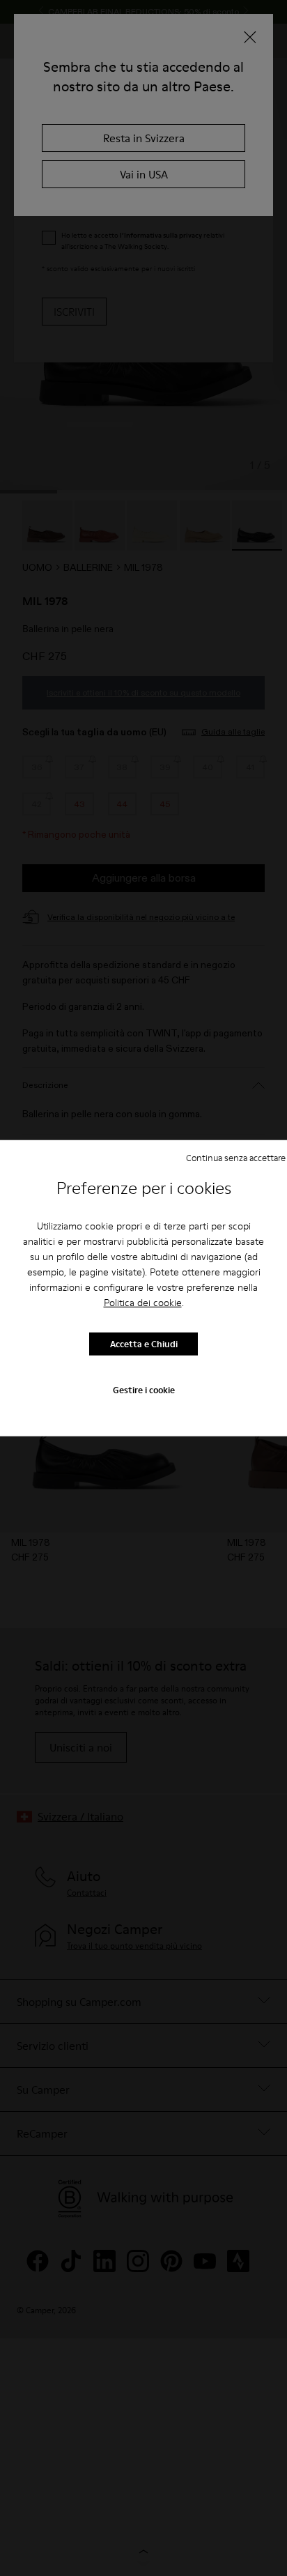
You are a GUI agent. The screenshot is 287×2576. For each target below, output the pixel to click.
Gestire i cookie (144, 1389)
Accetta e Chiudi (144, 1344)
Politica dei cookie (143, 1302)
